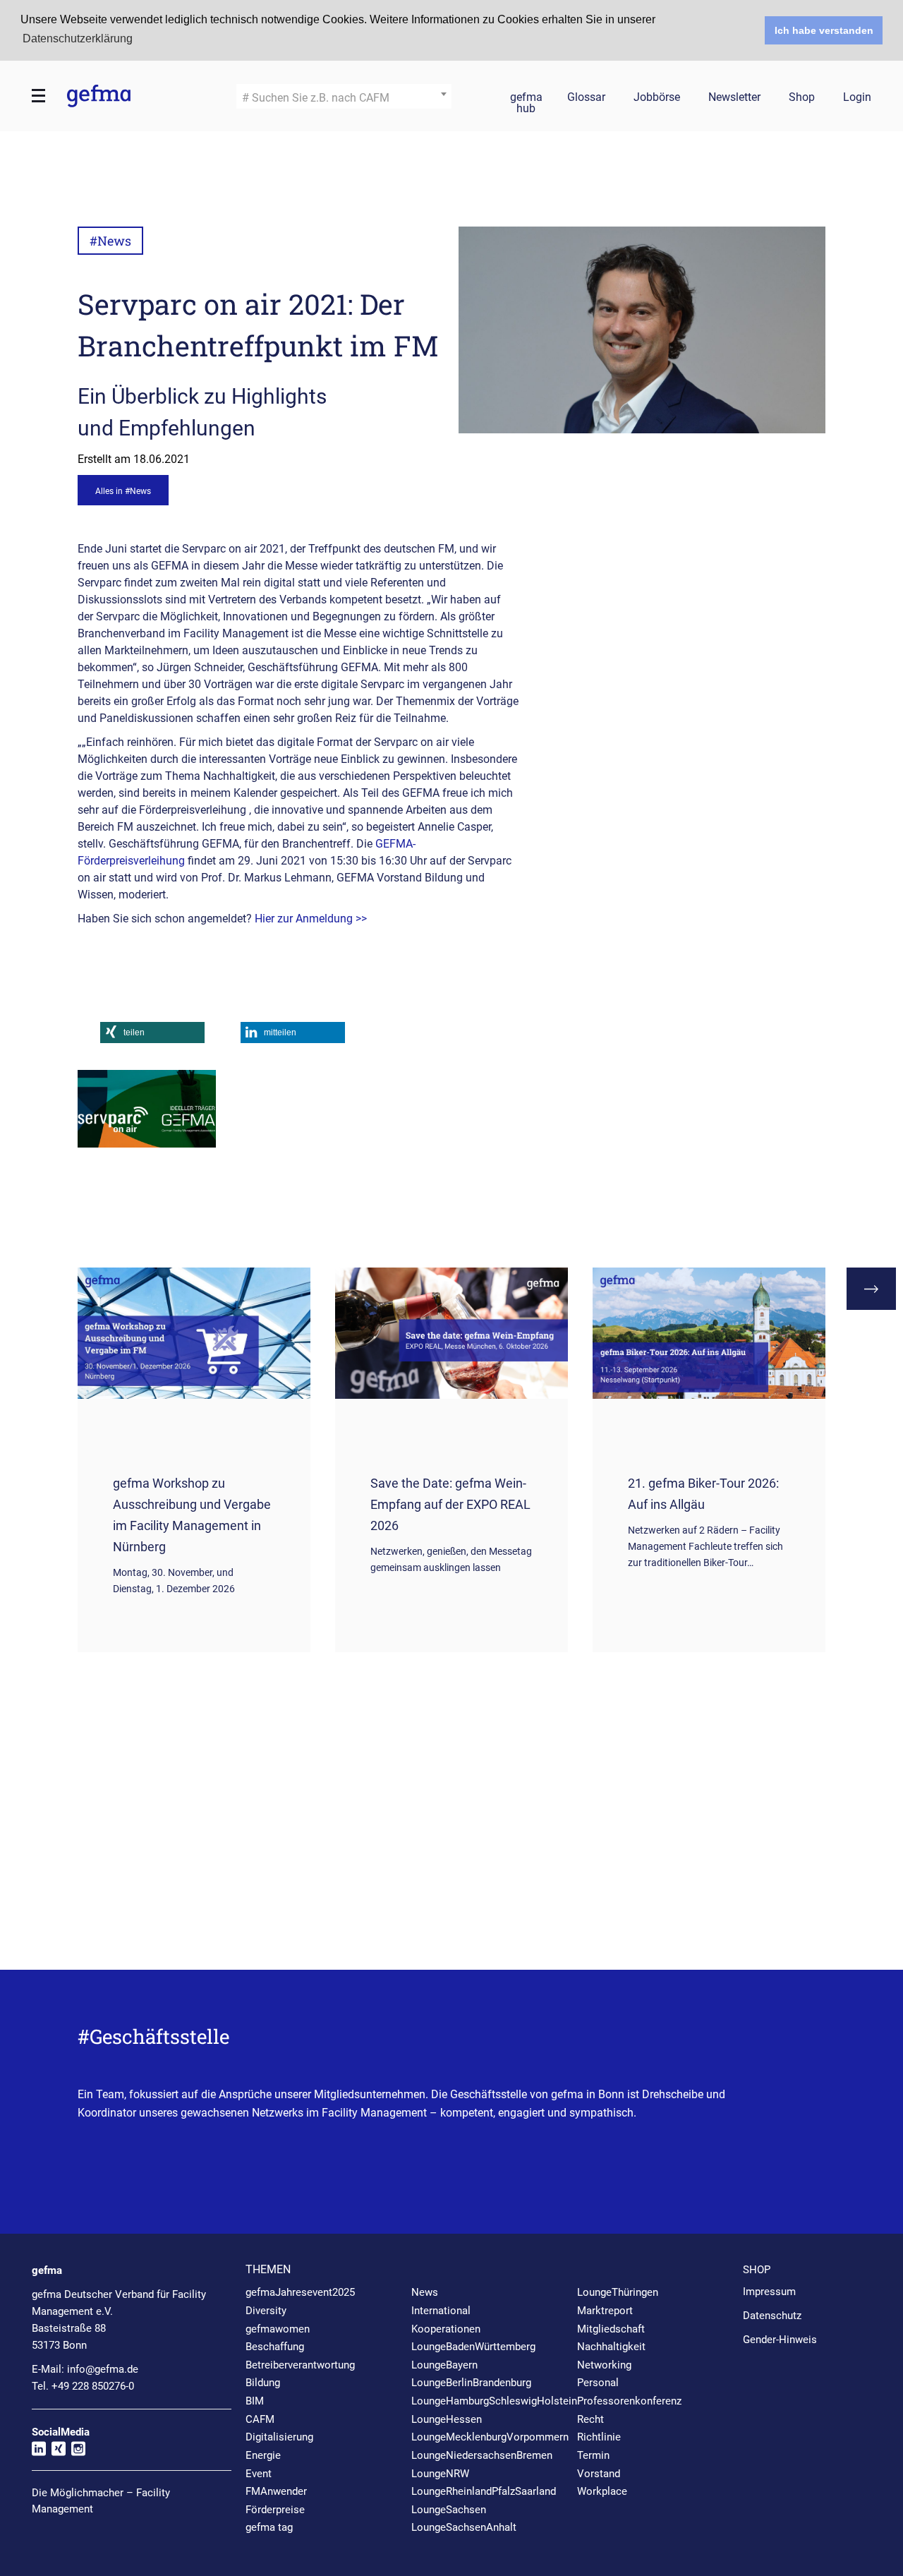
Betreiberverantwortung (300, 2365)
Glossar (586, 98)
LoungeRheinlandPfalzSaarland (484, 2491)
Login (857, 98)
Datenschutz (772, 2316)
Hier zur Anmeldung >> (312, 919)
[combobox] (344, 96)
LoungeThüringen (618, 2292)
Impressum (769, 2292)
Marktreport (605, 2311)
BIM (255, 2401)
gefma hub (526, 100)
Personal (598, 2383)
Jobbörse (657, 98)
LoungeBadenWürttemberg (473, 2347)
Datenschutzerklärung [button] (78, 38)
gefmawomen (278, 2329)
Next (871, 1289)
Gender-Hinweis (780, 2340)
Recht (590, 2419)
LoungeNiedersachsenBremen (482, 2455)
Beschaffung (275, 2347)
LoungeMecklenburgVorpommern (490, 2437)
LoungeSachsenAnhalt (464, 2527)
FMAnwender (276, 2491)
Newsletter (734, 98)
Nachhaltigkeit (611, 2347)
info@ (103, 2369)
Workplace (602, 2491)
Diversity (266, 2311)
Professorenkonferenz (629, 2401)
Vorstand (599, 2474)
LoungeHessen (447, 2419)
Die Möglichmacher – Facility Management (101, 2501)
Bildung (263, 2383)
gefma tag (269, 2527)
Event (259, 2474)
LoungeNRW (440, 2474)
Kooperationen (446, 2329)
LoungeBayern (444, 2365)
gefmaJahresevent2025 (300, 2292)
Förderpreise (275, 2510)
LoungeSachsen (449, 2510)
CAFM (260, 2419)
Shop (802, 98)
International (441, 2311)
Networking (604, 2365)
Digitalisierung (279, 2437)
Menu (39, 96)
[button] (152, 1033)
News (425, 2292)
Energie (263, 2455)
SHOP (757, 2270)
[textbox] (344, 98)
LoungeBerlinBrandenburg (471, 2383)
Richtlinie (599, 2437)
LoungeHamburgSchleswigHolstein (494, 2401)
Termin (593, 2455)
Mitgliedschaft (611, 2329)
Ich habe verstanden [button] (824, 30)
